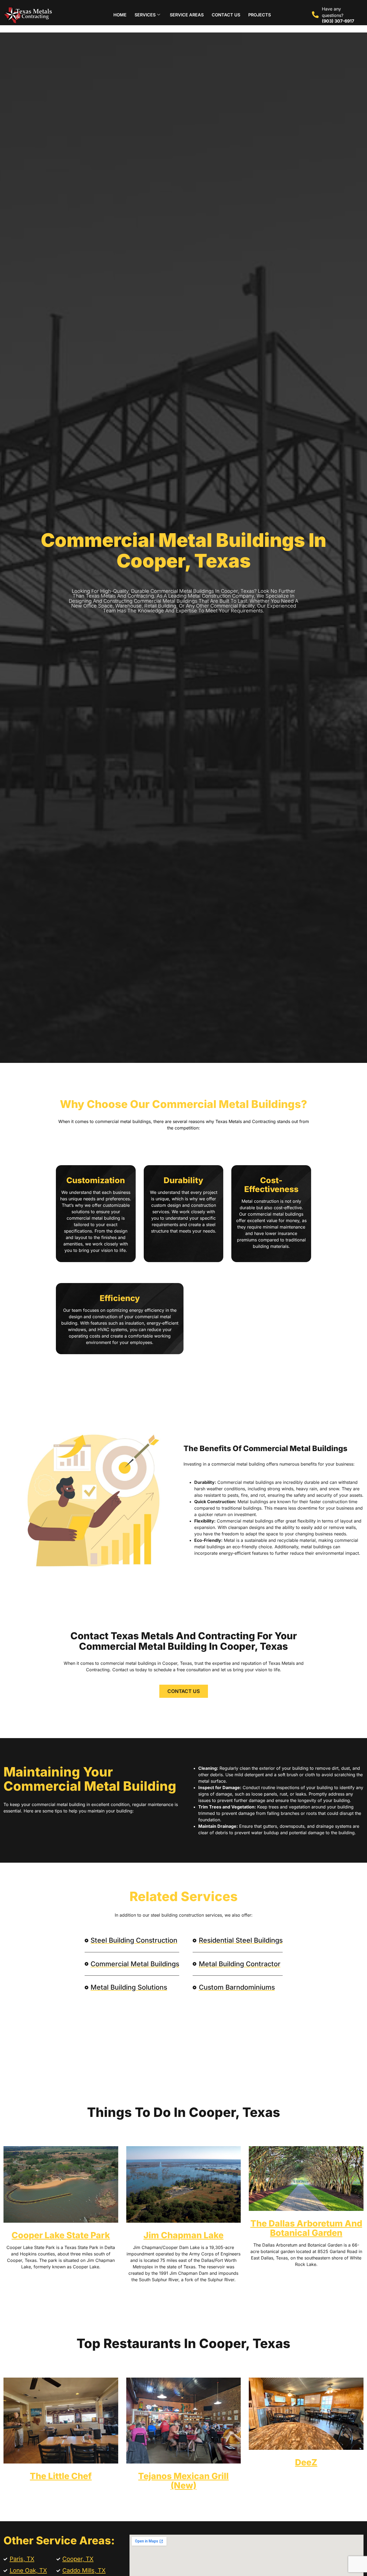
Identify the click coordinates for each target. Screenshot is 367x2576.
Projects (260, 15)
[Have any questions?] (315, 15)
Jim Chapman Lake (183, 2235)
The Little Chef (61, 2476)
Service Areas (187, 15)
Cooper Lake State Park (61, 2235)
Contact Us (226, 15)
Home (120, 15)
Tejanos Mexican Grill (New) (183, 2481)
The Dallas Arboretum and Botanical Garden (306, 2228)
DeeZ (306, 2462)
